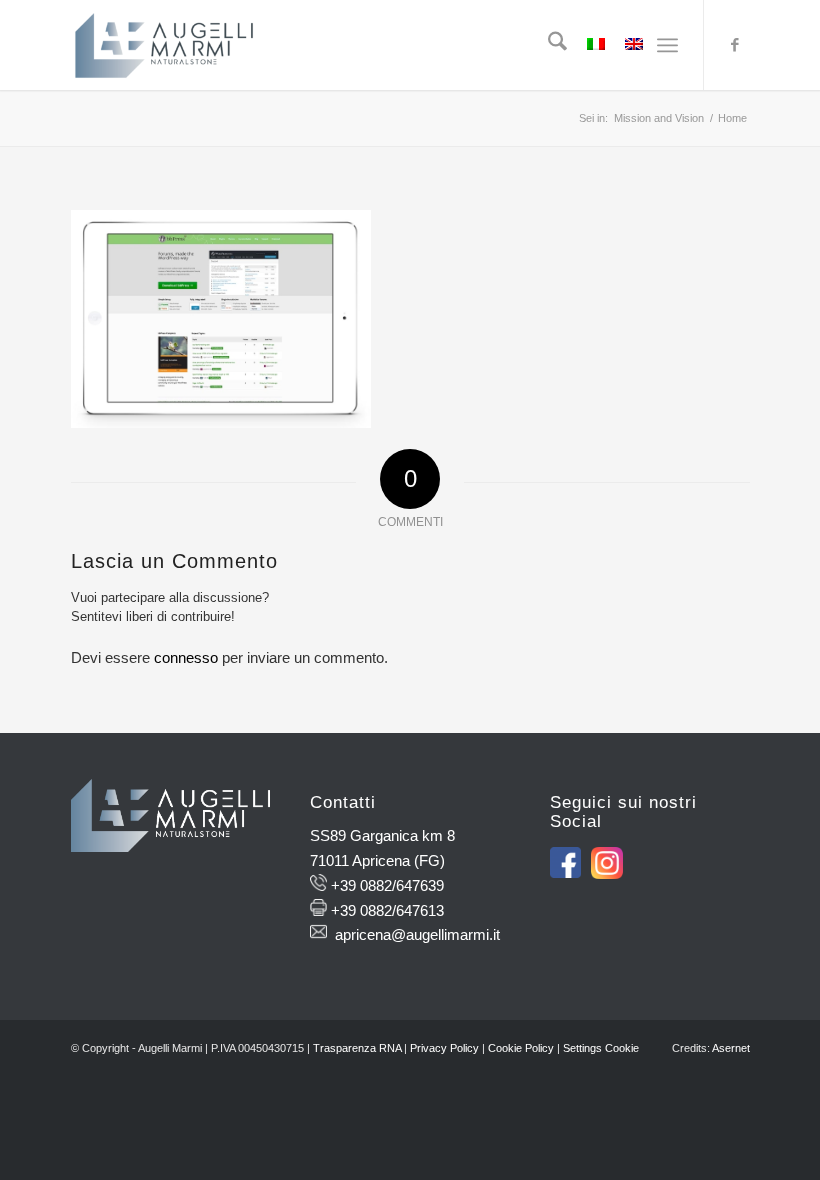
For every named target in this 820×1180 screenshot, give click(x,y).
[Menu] (667, 45)
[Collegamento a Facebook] (735, 45)
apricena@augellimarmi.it (417, 934)
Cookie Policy (521, 1048)
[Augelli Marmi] (164, 45)
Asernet (731, 1048)
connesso (186, 657)
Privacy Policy (444, 1048)
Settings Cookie (601, 1048)
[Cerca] (547, 45)
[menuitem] (547, 45)
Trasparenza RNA (357, 1048)
